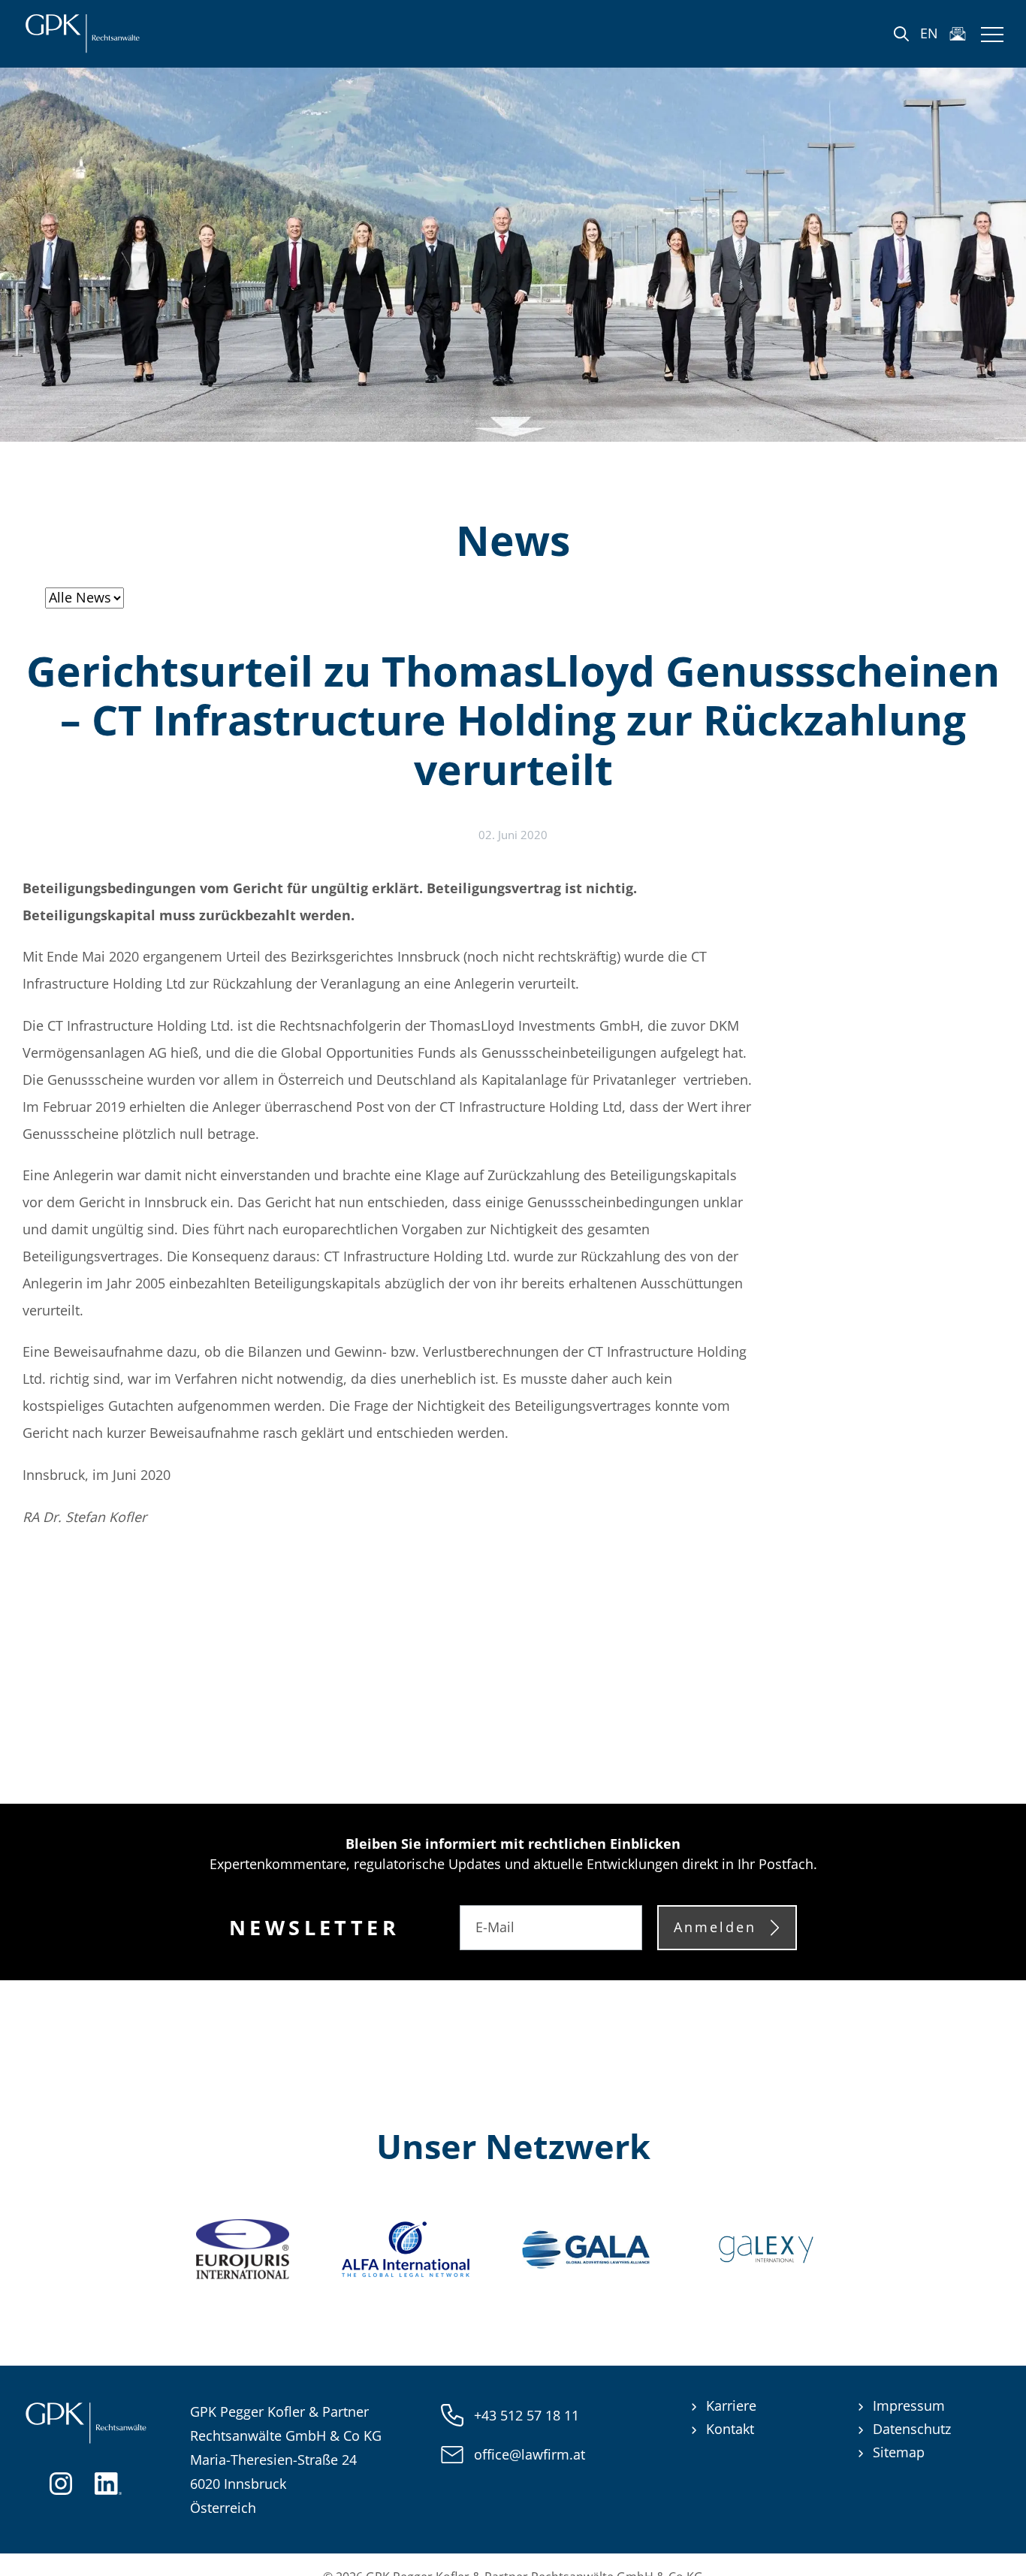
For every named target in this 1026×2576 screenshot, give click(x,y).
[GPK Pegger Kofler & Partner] (82, 34)
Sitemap (899, 2452)
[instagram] (61, 2481)
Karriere (731, 2405)
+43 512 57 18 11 (527, 2415)
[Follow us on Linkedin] (108, 2481)
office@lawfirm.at (530, 2454)
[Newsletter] (958, 34)
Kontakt (730, 2429)
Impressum (909, 2405)
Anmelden (715, 1927)
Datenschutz (912, 2429)
